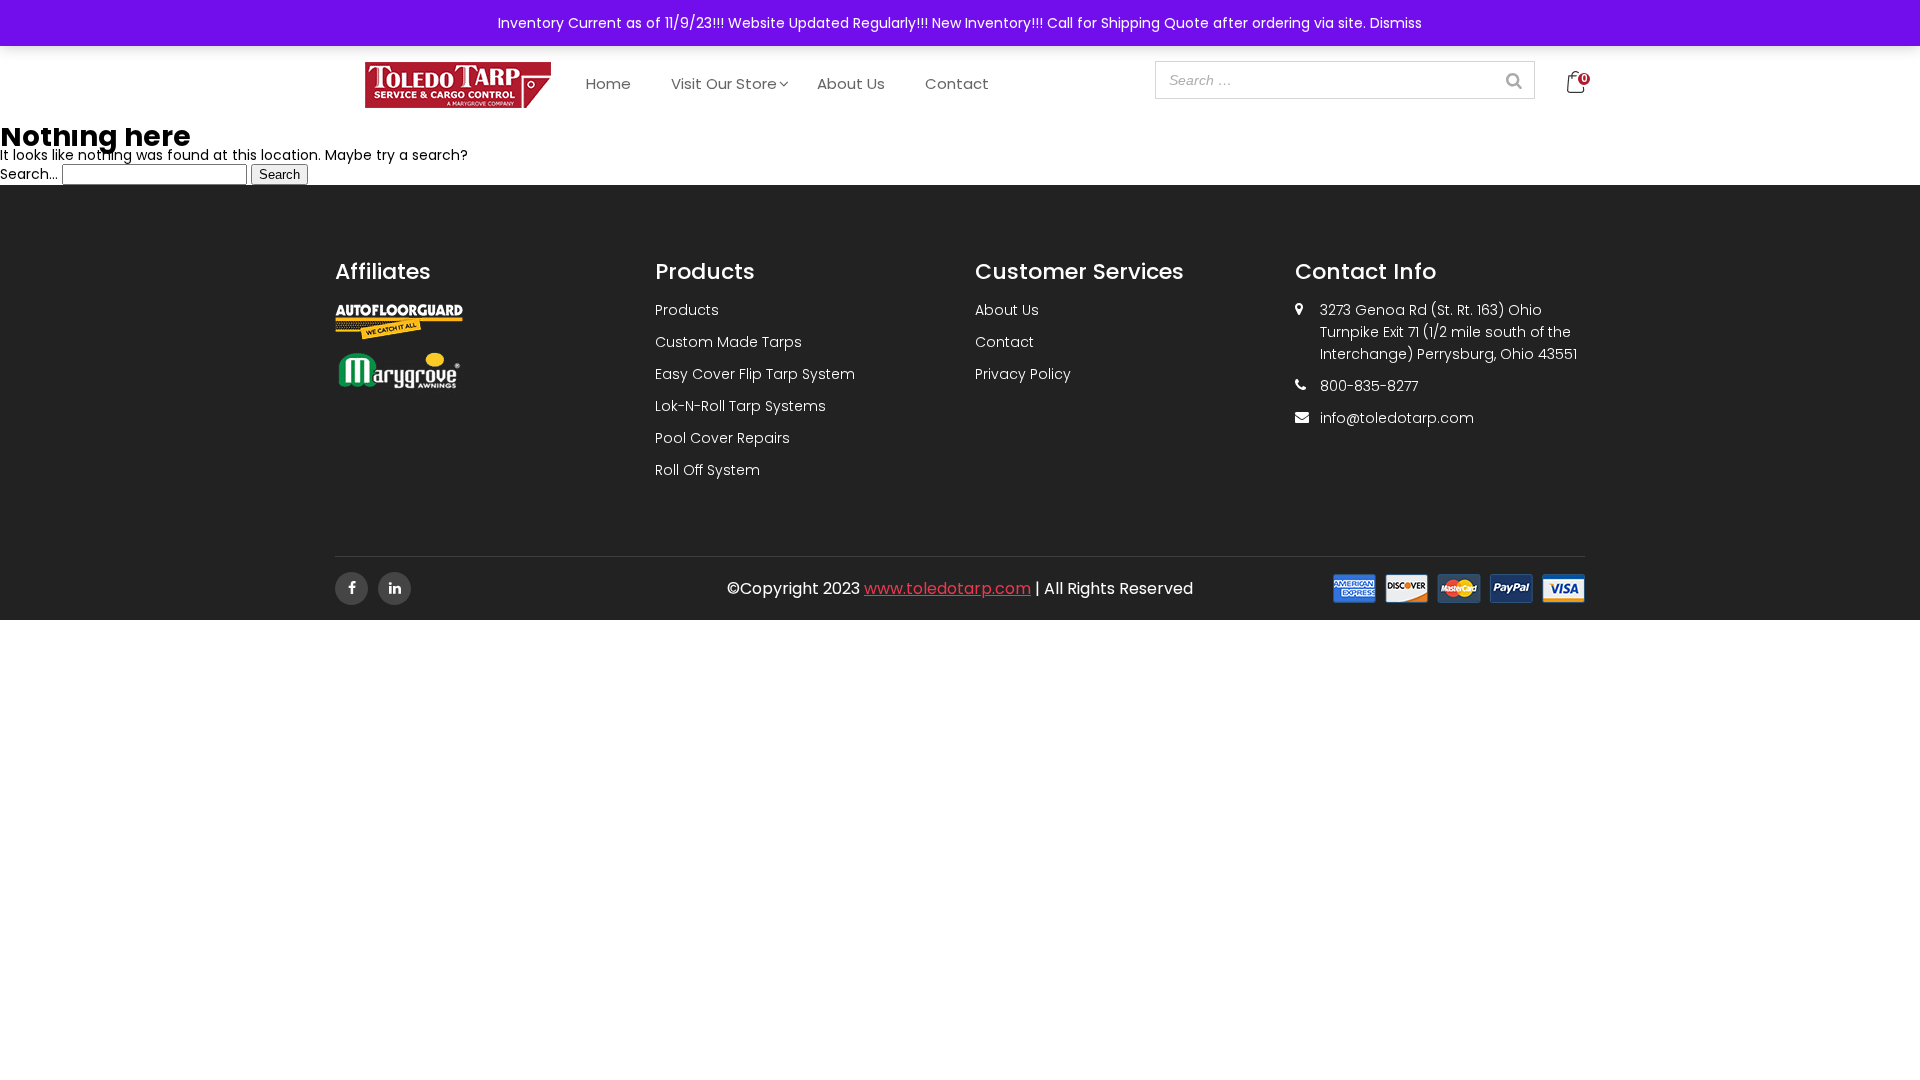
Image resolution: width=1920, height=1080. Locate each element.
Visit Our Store (724, 83)
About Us (851, 83)
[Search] (1514, 80)
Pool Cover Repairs (722, 438)
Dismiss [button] (1396, 23)
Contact (957, 83)
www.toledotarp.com (947, 588)
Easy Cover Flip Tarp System (755, 374)
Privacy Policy (1023, 374)
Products (687, 310)
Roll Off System (707, 470)
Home (608, 83)
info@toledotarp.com (1397, 418)
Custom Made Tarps (728, 342)
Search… (29, 174)
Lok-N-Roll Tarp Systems (740, 406)
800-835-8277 (1369, 386)
